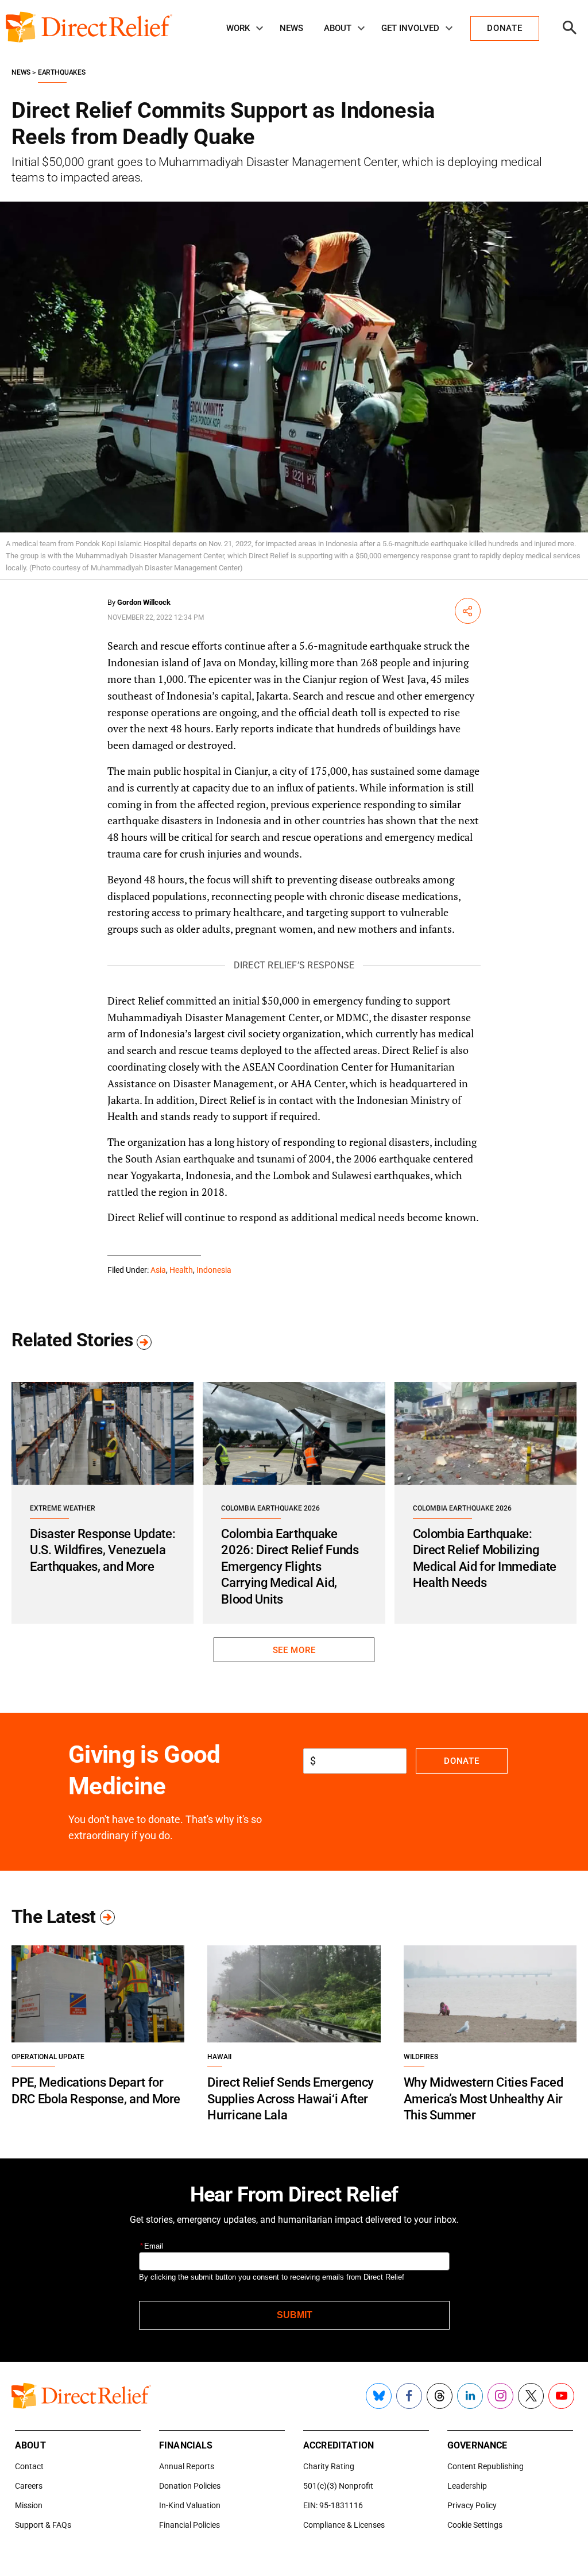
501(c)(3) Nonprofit (338, 2486)
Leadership (467, 2486)
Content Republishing (486, 2466)
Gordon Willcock (144, 602)
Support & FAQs (43, 2525)
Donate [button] (504, 28)
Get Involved (410, 28)
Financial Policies (189, 2525)
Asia (158, 1270)
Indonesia (214, 1270)
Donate (461, 1761)
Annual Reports (187, 2466)
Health (181, 1270)
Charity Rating (329, 2466)
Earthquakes (62, 72)
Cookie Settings (475, 2525)
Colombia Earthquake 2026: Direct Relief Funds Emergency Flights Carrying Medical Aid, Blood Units (290, 1567)
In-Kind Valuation (190, 2505)
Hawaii (219, 2057)
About (338, 28)
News (291, 28)
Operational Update (48, 2057)
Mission (29, 2505)
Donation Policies (190, 2486)
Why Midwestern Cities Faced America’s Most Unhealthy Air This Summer (483, 2099)
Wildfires (421, 2057)
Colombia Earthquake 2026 (270, 1508)
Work (238, 28)
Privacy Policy (472, 2505)
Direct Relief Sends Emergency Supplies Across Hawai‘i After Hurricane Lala (291, 2099)
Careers (29, 2486)
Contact (29, 2466)
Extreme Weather (63, 1508)
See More (294, 1650)
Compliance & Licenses (344, 2525)
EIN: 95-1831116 (333, 2505)
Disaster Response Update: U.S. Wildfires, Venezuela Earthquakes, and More (102, 1550)
